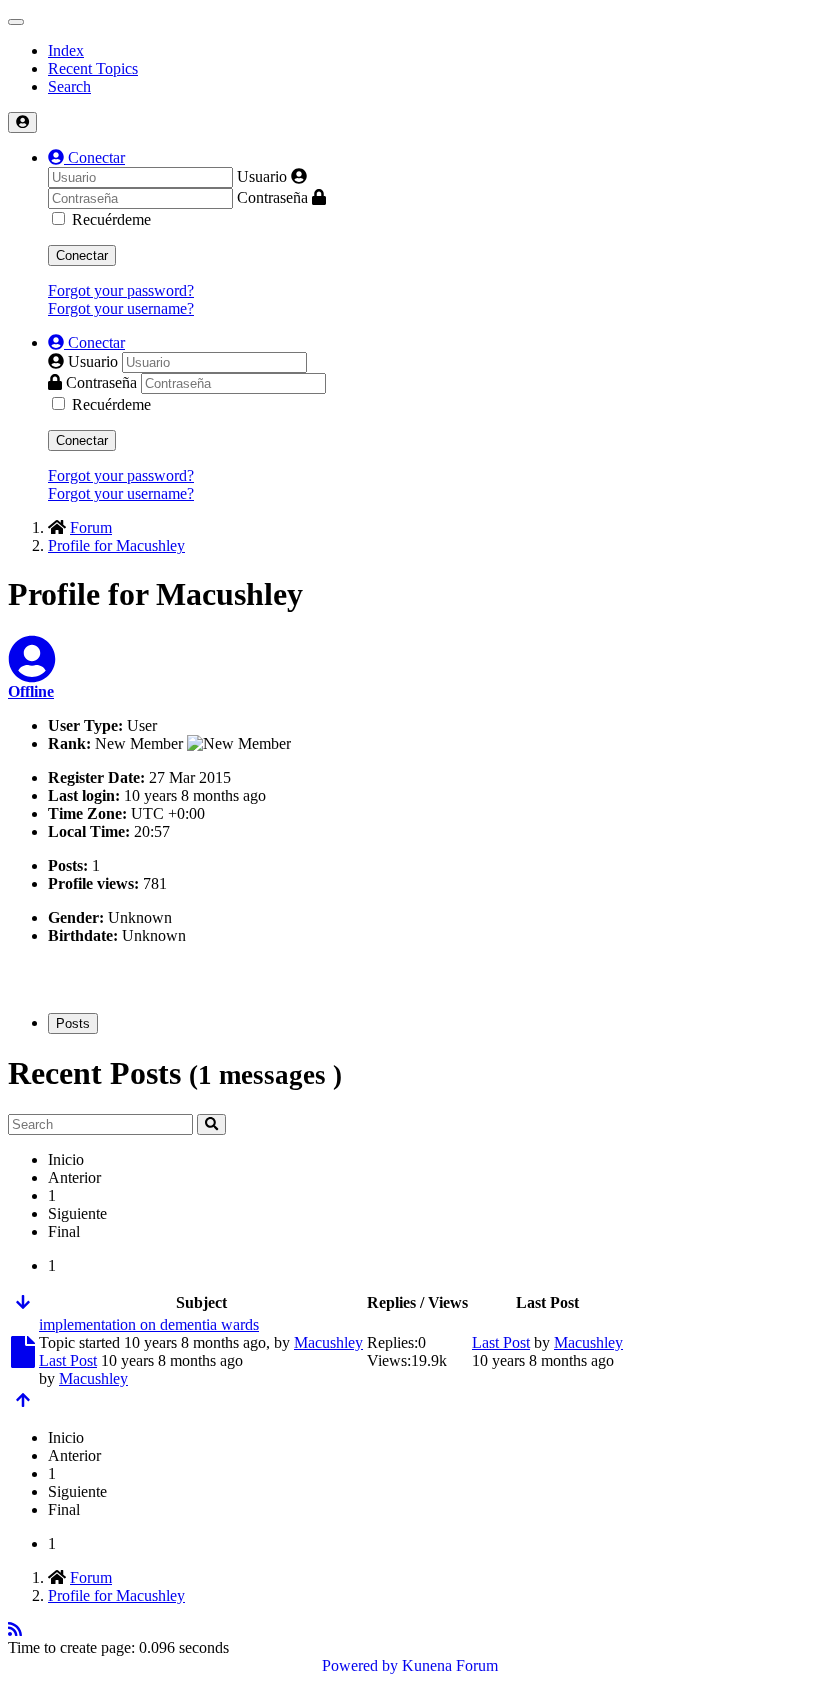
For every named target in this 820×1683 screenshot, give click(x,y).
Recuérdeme (111, 219)
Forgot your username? (121, 308)
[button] (86, 157)
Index (66, 50)
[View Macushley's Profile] (32, 671)
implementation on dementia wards (149, 1324)
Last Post (68, 1360)
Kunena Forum (450, 1665)
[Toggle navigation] (16, 22)
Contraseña (272, 197)
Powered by (360, 1665)
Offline (31, 691)
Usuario (262, 176)
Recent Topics (93, 68)
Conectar (82, 255)
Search (69, 86)
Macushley (328, 1342)
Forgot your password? (121, 290)
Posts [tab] (73, 1023)
